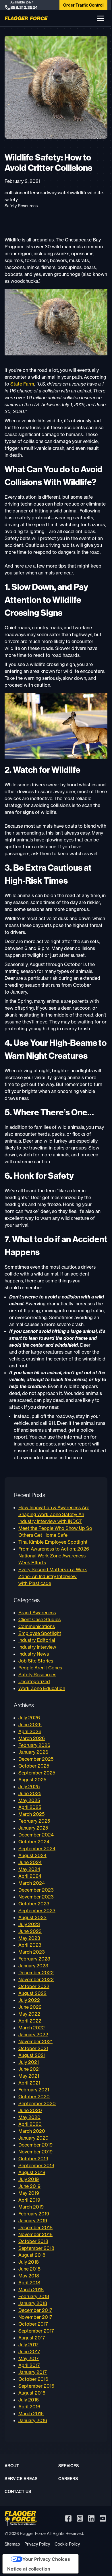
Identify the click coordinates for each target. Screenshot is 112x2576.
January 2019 (33, 2221)
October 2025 (34, 1766)
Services (69, 2466)
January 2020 (33, 2138)
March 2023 (32, 1952)
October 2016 (33, 2379)
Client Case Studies (39, 1619)
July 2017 (28, 2345)
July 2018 (29, 2262)
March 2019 (31, 2207)
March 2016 (31, 2414)
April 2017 (29, 2365)
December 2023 (36, 1890)
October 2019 (33, 2159)
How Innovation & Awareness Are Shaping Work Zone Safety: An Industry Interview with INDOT (54, 1514)
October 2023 (34, 1904)
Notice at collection (29, 2569)
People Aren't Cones (40, 1668)
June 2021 (29, 2069)
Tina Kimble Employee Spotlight (53, 1542)
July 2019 (29, 2179)
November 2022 (36, 1979)
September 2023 (37, 1911)
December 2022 (36, 1973)
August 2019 (32, 2172)
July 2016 (29, 2400)
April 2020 (30, 2124)
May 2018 (29, 2276)
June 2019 (29, 2186)
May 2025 (29, 1800)
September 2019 (36, 2165)
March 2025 (31, 1814)
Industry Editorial (37, 1640)
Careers (68, 2479)
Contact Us (18, 2492)
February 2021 (34, 2090)
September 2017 (36, 2331)
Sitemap (12, 2544)
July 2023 (29, 1924)
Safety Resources (21, 206)
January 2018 (33, 2303)
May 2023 (29, 1938)
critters (30, 193)
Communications (37, 1626)
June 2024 (30, 1862)
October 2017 (33, 2324)
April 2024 (30, 1876)
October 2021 (33, 2048)
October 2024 (34, 1842)
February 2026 (34, 1745)
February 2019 (34, 2214)
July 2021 (29, 2062)
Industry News (34, 1654)
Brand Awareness (37, 1613)
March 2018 (31, 2289)
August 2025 (32, 1780)
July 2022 (29, 2000)
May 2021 (29, 2076)
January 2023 (33, 1966)
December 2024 (36, 1835)
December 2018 (35, 2227)
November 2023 (36, 1897)
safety (65, 193)
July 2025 (29, 1787)
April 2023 (30, 1945)
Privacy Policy (37, 2544)
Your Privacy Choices (46, 2559)
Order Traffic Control (83, 5)
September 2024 (37, 1849)
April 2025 (30, 1807)
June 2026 (30, 1725)
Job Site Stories (36, 1661)
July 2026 (29, 1718)
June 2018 (29, 2269)
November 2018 (35, 2234)
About (12, 2466)
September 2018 (36, 2248)
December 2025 (36, 1759)
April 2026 (30, 1731)
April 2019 (29, 2200)
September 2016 (36, 2386)
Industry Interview (37, 1647)
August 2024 (32, 1855)
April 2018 (29, 2283)
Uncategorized (34, 1681)
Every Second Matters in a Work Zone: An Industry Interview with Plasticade (53, 1576)
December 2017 (35, 2310)
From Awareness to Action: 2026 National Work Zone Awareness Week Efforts (54, 1556)
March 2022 (32, 2028)
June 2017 (29, 2352)
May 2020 (29, 2117)
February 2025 (34, 1821)
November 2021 (35, 2041)
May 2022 (29, 2014)
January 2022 (33, 2035)
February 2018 (34, 2296)
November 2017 (35, 2317)
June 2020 (30, 2110)
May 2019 (29, 2193)
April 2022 (30, 2021)
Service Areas (21, 2479)
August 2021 (32, 2055)
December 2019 (35, 2145)
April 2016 (29, 2407)
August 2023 (32, 1917)
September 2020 (37, 2103)
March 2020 (32, 2131)
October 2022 (34, 1986)
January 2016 (33, 2420)
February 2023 (34, 1959)
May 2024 (29, 1869)
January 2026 (33, 1752)
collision (13, 193)
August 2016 (32, 2393)
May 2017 (29, 2358)
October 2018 (33, 2241)
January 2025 (33, 1828)
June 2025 (30, 1793)
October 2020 (34, 2097)
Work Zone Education (42, 1688)
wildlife (80, 193)
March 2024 (32, 1883)
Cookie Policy (67, 2544)
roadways (48, 193)
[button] (101, 18)
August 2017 (32, 2338)
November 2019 (35, 2152)
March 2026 (32, 1738)
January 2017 (33, 2372)
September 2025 (37, 1773)
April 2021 (29, 2083)
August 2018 (32, 2255)
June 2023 (30, 1931)
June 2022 (30, 2007)
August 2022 (32, 1993)
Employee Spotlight (40, 1633)
